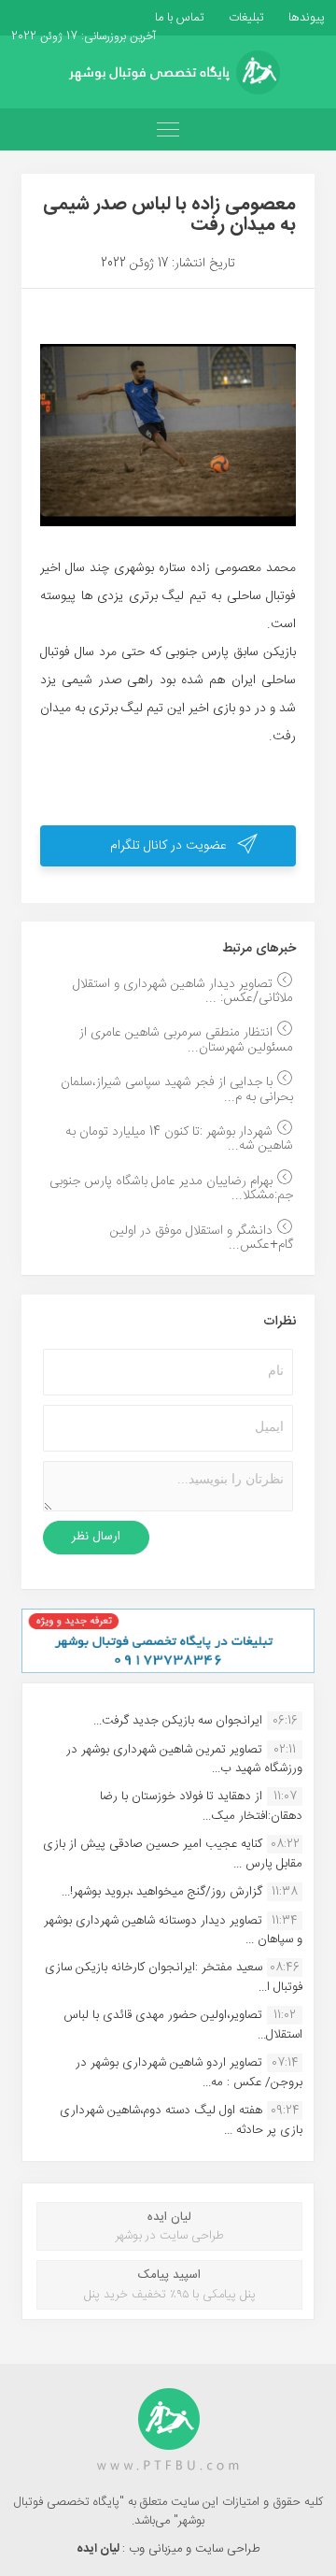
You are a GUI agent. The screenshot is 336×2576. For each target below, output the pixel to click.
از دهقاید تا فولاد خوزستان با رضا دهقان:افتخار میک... (201, 1806)
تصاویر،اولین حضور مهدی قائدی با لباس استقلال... (183, 2025)
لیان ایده (99, 2549)
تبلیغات (245, 18)
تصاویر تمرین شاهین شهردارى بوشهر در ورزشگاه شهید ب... (184, 1759)
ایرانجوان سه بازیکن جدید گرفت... (178, 1721)
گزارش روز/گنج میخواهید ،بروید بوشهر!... (162, 1892)
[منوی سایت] (168, 129)
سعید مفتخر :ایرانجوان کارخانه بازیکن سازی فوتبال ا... (174, 1977)
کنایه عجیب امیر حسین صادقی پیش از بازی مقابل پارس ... (173, 1853)
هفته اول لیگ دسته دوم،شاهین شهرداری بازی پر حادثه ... (181, 2120)
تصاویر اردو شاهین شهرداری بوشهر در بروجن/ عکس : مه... (189, 2072)
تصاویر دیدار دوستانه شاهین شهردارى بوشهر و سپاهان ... (173, 1930)
